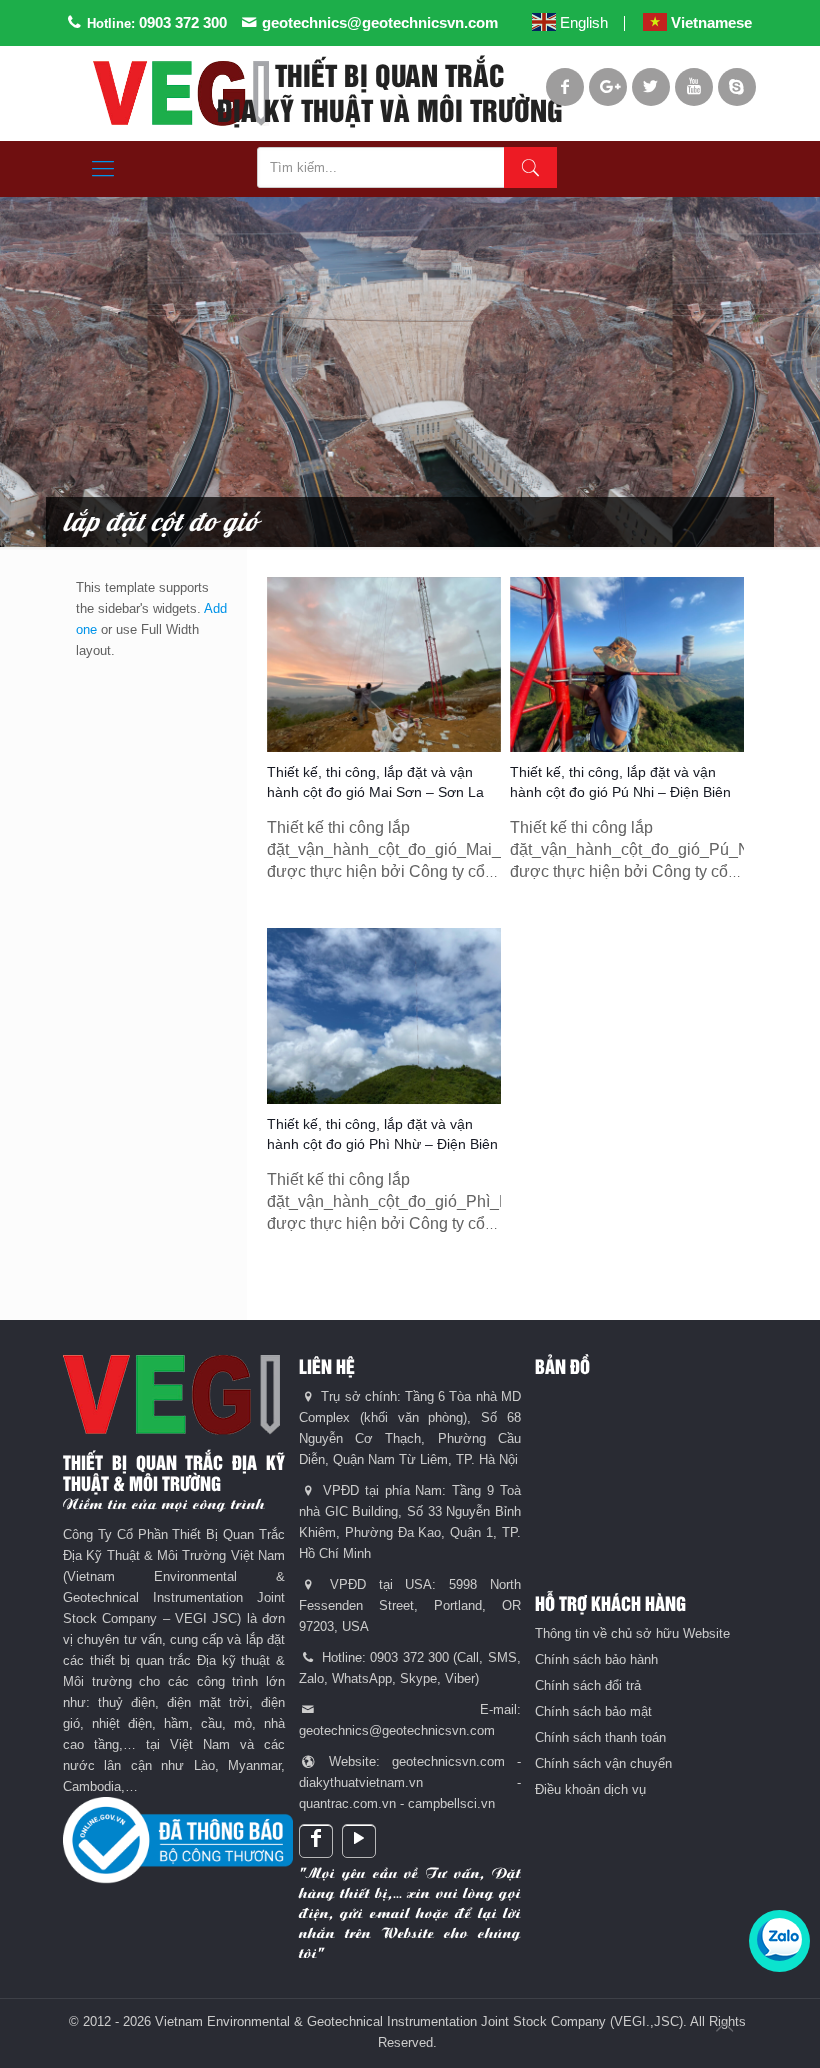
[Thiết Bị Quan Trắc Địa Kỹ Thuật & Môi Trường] (181, 93)
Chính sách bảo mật (593, 1711)
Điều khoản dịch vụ (590, 1789)
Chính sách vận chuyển (603, 1763)
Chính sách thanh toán (600, 1737)
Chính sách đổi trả (588, 1685)
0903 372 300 (183, 22)
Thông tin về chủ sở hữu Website (632, 1633)
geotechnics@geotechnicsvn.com (380, 22)
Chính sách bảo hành (596, 1659)
